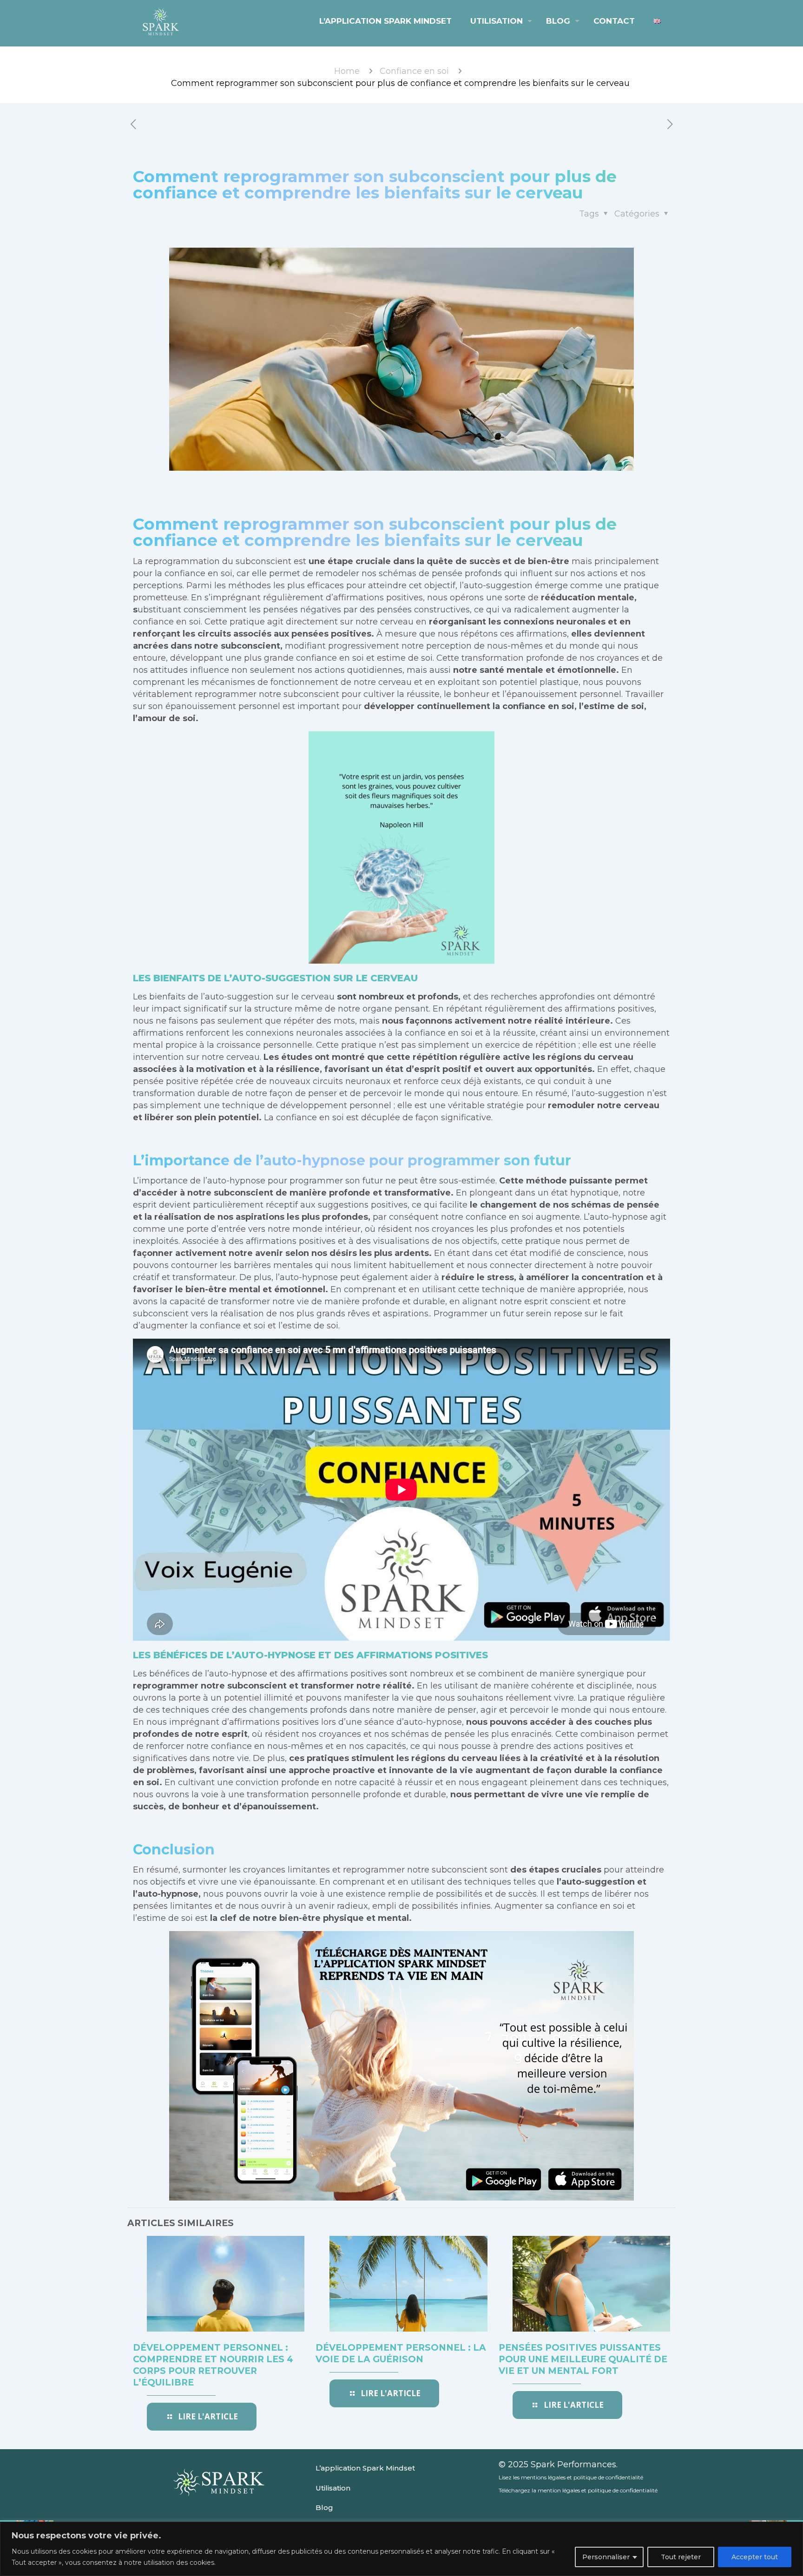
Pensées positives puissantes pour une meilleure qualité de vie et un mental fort (583, 2359)
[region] (401, 2549)
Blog (324, 2507)
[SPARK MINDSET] (161, 21)
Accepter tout (755, 2557)
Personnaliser (606, 2557)
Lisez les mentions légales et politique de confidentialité (571, 2477)
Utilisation (333, 2488)
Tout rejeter (681, 2557)
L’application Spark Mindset (365, 2468)
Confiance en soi (414, 71)
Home (347, 71)
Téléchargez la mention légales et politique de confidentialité (578, 2490)
